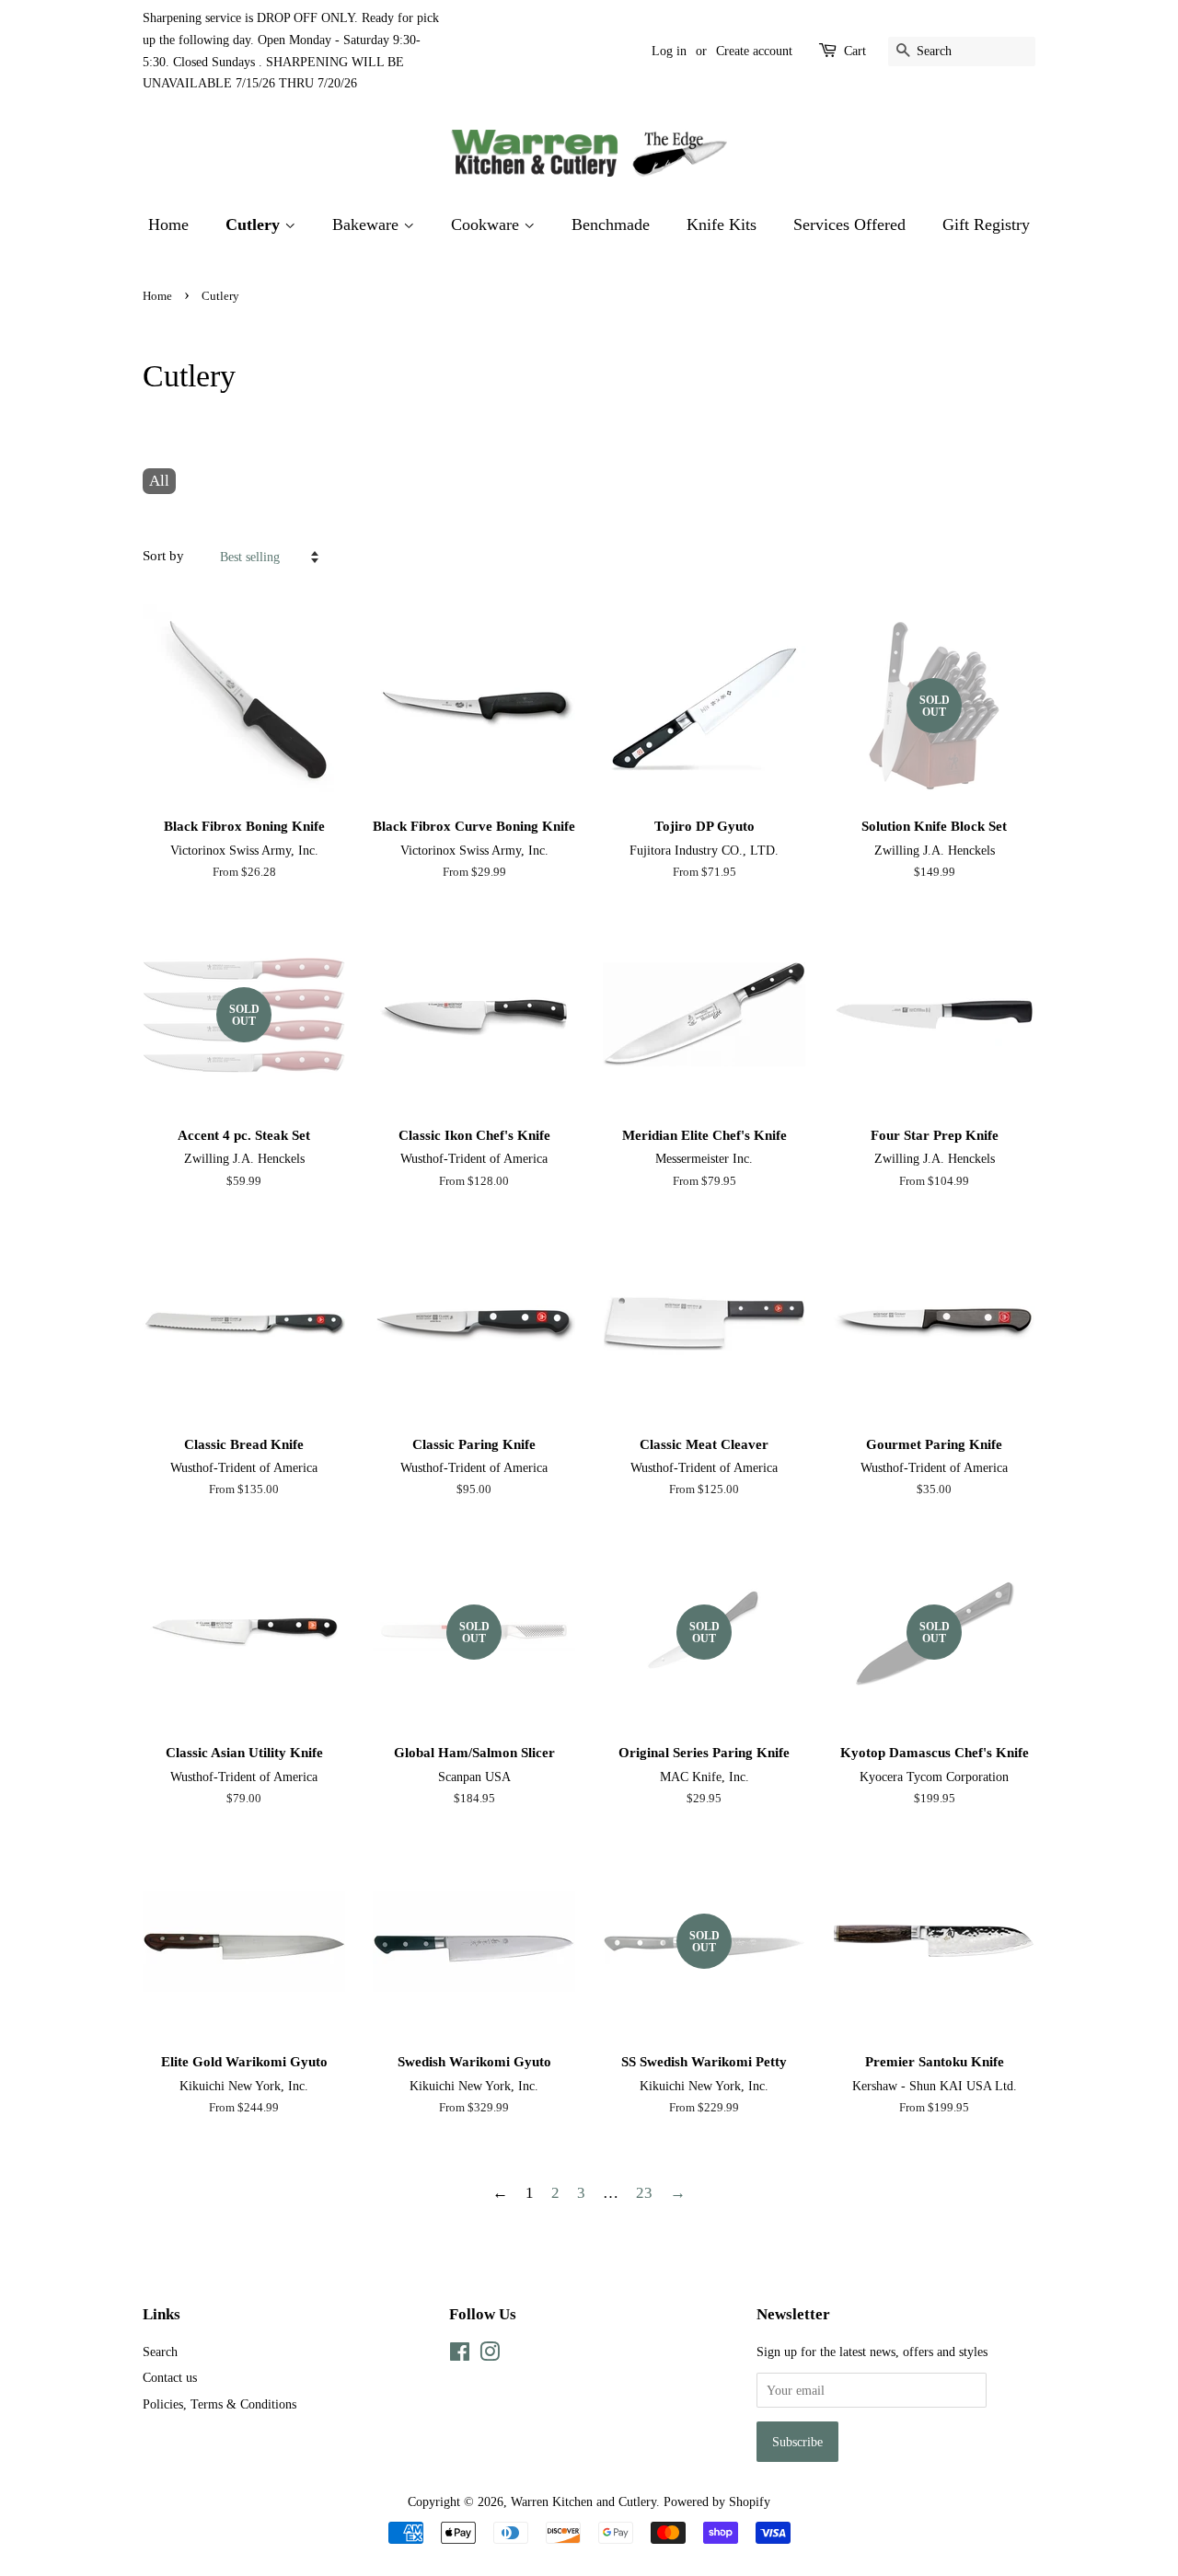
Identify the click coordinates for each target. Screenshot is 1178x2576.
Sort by (163, 555)
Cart (855, 51)
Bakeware (368, 224)
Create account (754, 51)
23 (644, 2193)
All (159, 481)
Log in (669, 51)
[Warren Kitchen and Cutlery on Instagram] (490, 2355)
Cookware (487, 224)
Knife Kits (722, 224)
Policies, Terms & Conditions (219, 2404)
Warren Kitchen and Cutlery (583, 2501)
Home (168, 224)
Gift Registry (986, 224)
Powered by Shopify (717, 2501)
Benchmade (611, 224)
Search (160, 2352)
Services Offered (849, 224)
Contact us (170, 2377)
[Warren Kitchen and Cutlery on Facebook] (460, 2355)
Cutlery (255, 224)
